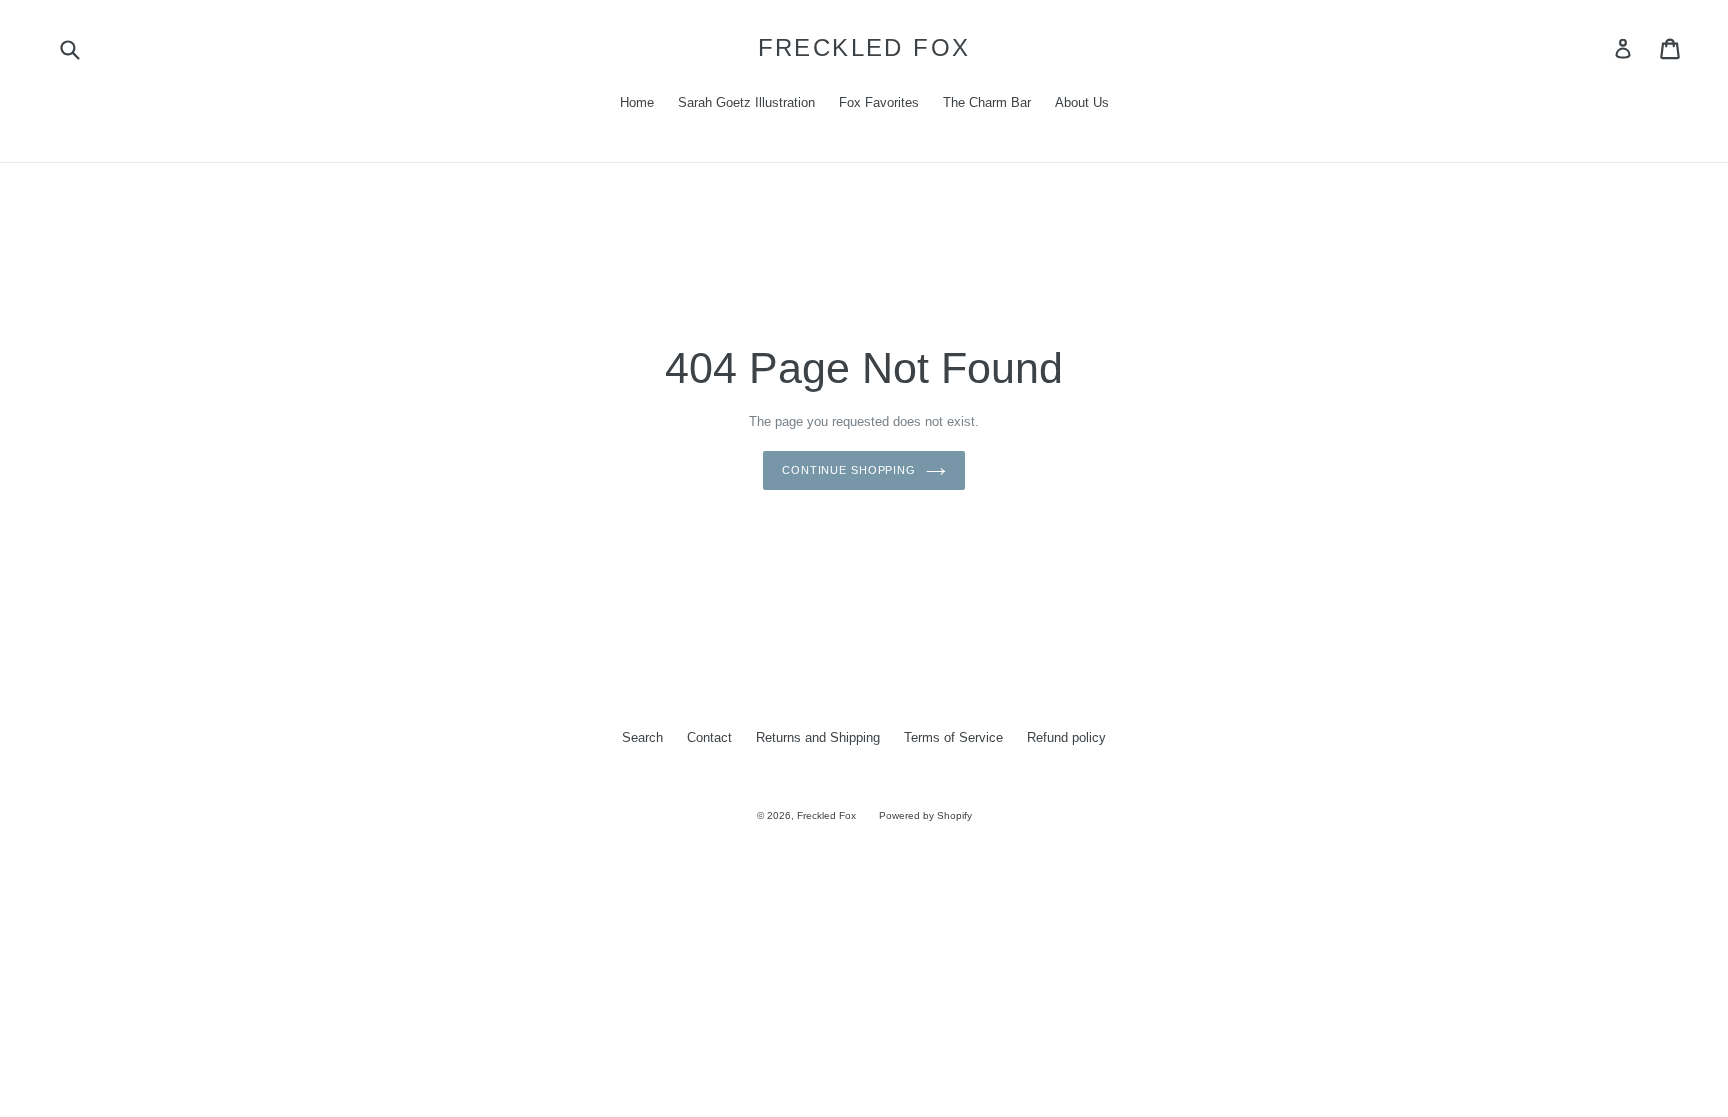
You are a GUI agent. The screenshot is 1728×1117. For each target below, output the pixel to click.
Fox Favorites (879, 102)
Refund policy (1066, 737)
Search (642, 737)
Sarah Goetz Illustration (746, 102)
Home (637, 102)
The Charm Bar (987, 102)
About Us (1082, 102)
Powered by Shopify (925, 815)
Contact (709, 737)
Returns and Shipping (818, 737)
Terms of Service (953, 737)
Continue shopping (849, 470)
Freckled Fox (864, 47)
